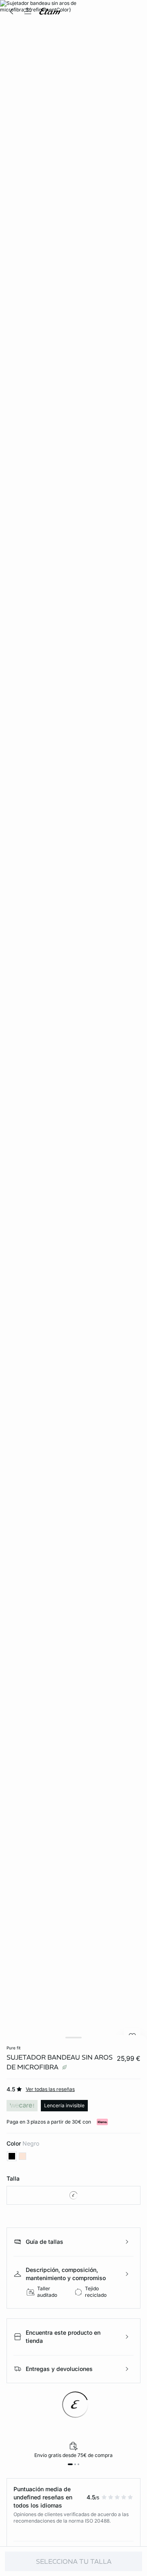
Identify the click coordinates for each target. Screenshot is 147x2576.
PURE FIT (13, 2048)
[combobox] (73, 2195)
